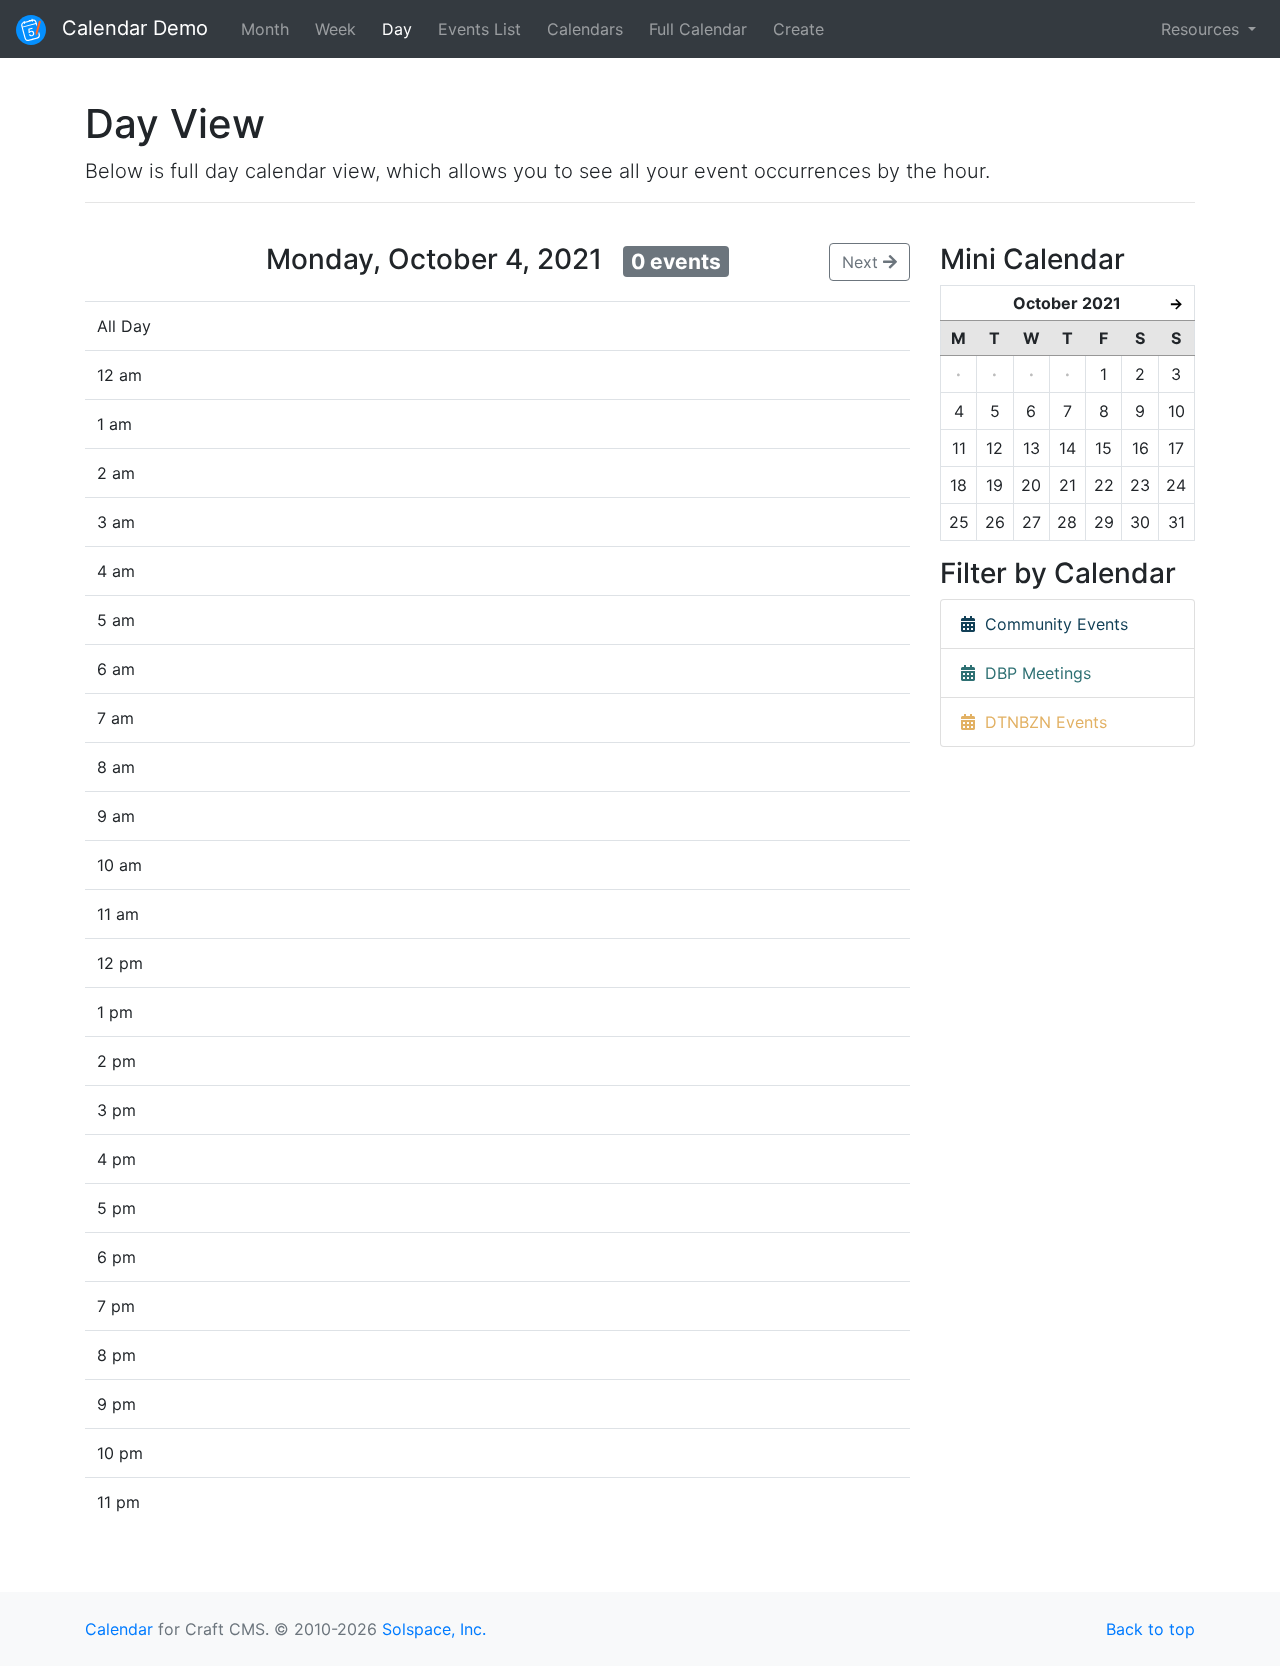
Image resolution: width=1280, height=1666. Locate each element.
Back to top (1150, 1629)
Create (798, 29)
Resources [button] (1202, 29)
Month (265, 29)
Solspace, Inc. (434, 1629)
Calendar (119, 1629)
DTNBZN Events (1041, 722)
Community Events (1051, 624)
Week (335, 29)
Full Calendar (698, 29)
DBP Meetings (1033, 673)
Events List (479, 29)
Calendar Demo (132, 28)
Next (862, 262)
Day (397, 29)
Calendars (585, 29)
